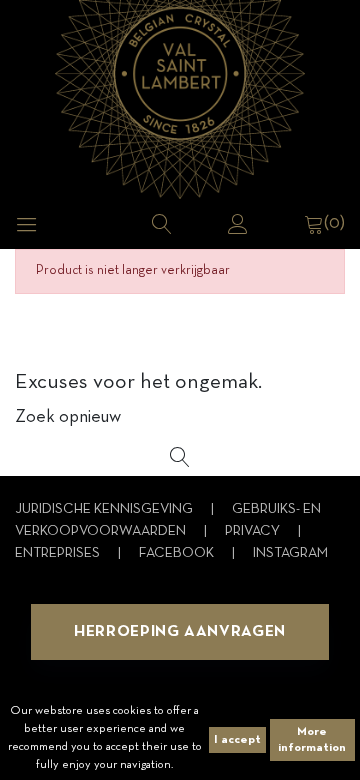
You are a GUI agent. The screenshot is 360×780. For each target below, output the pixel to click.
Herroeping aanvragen (180, 632)
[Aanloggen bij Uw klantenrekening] (238, 223)
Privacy (254, 531)
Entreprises (59, 553)
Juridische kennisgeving (105, 509)
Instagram (290, 553)
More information (312, 740)
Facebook (178, 553)
